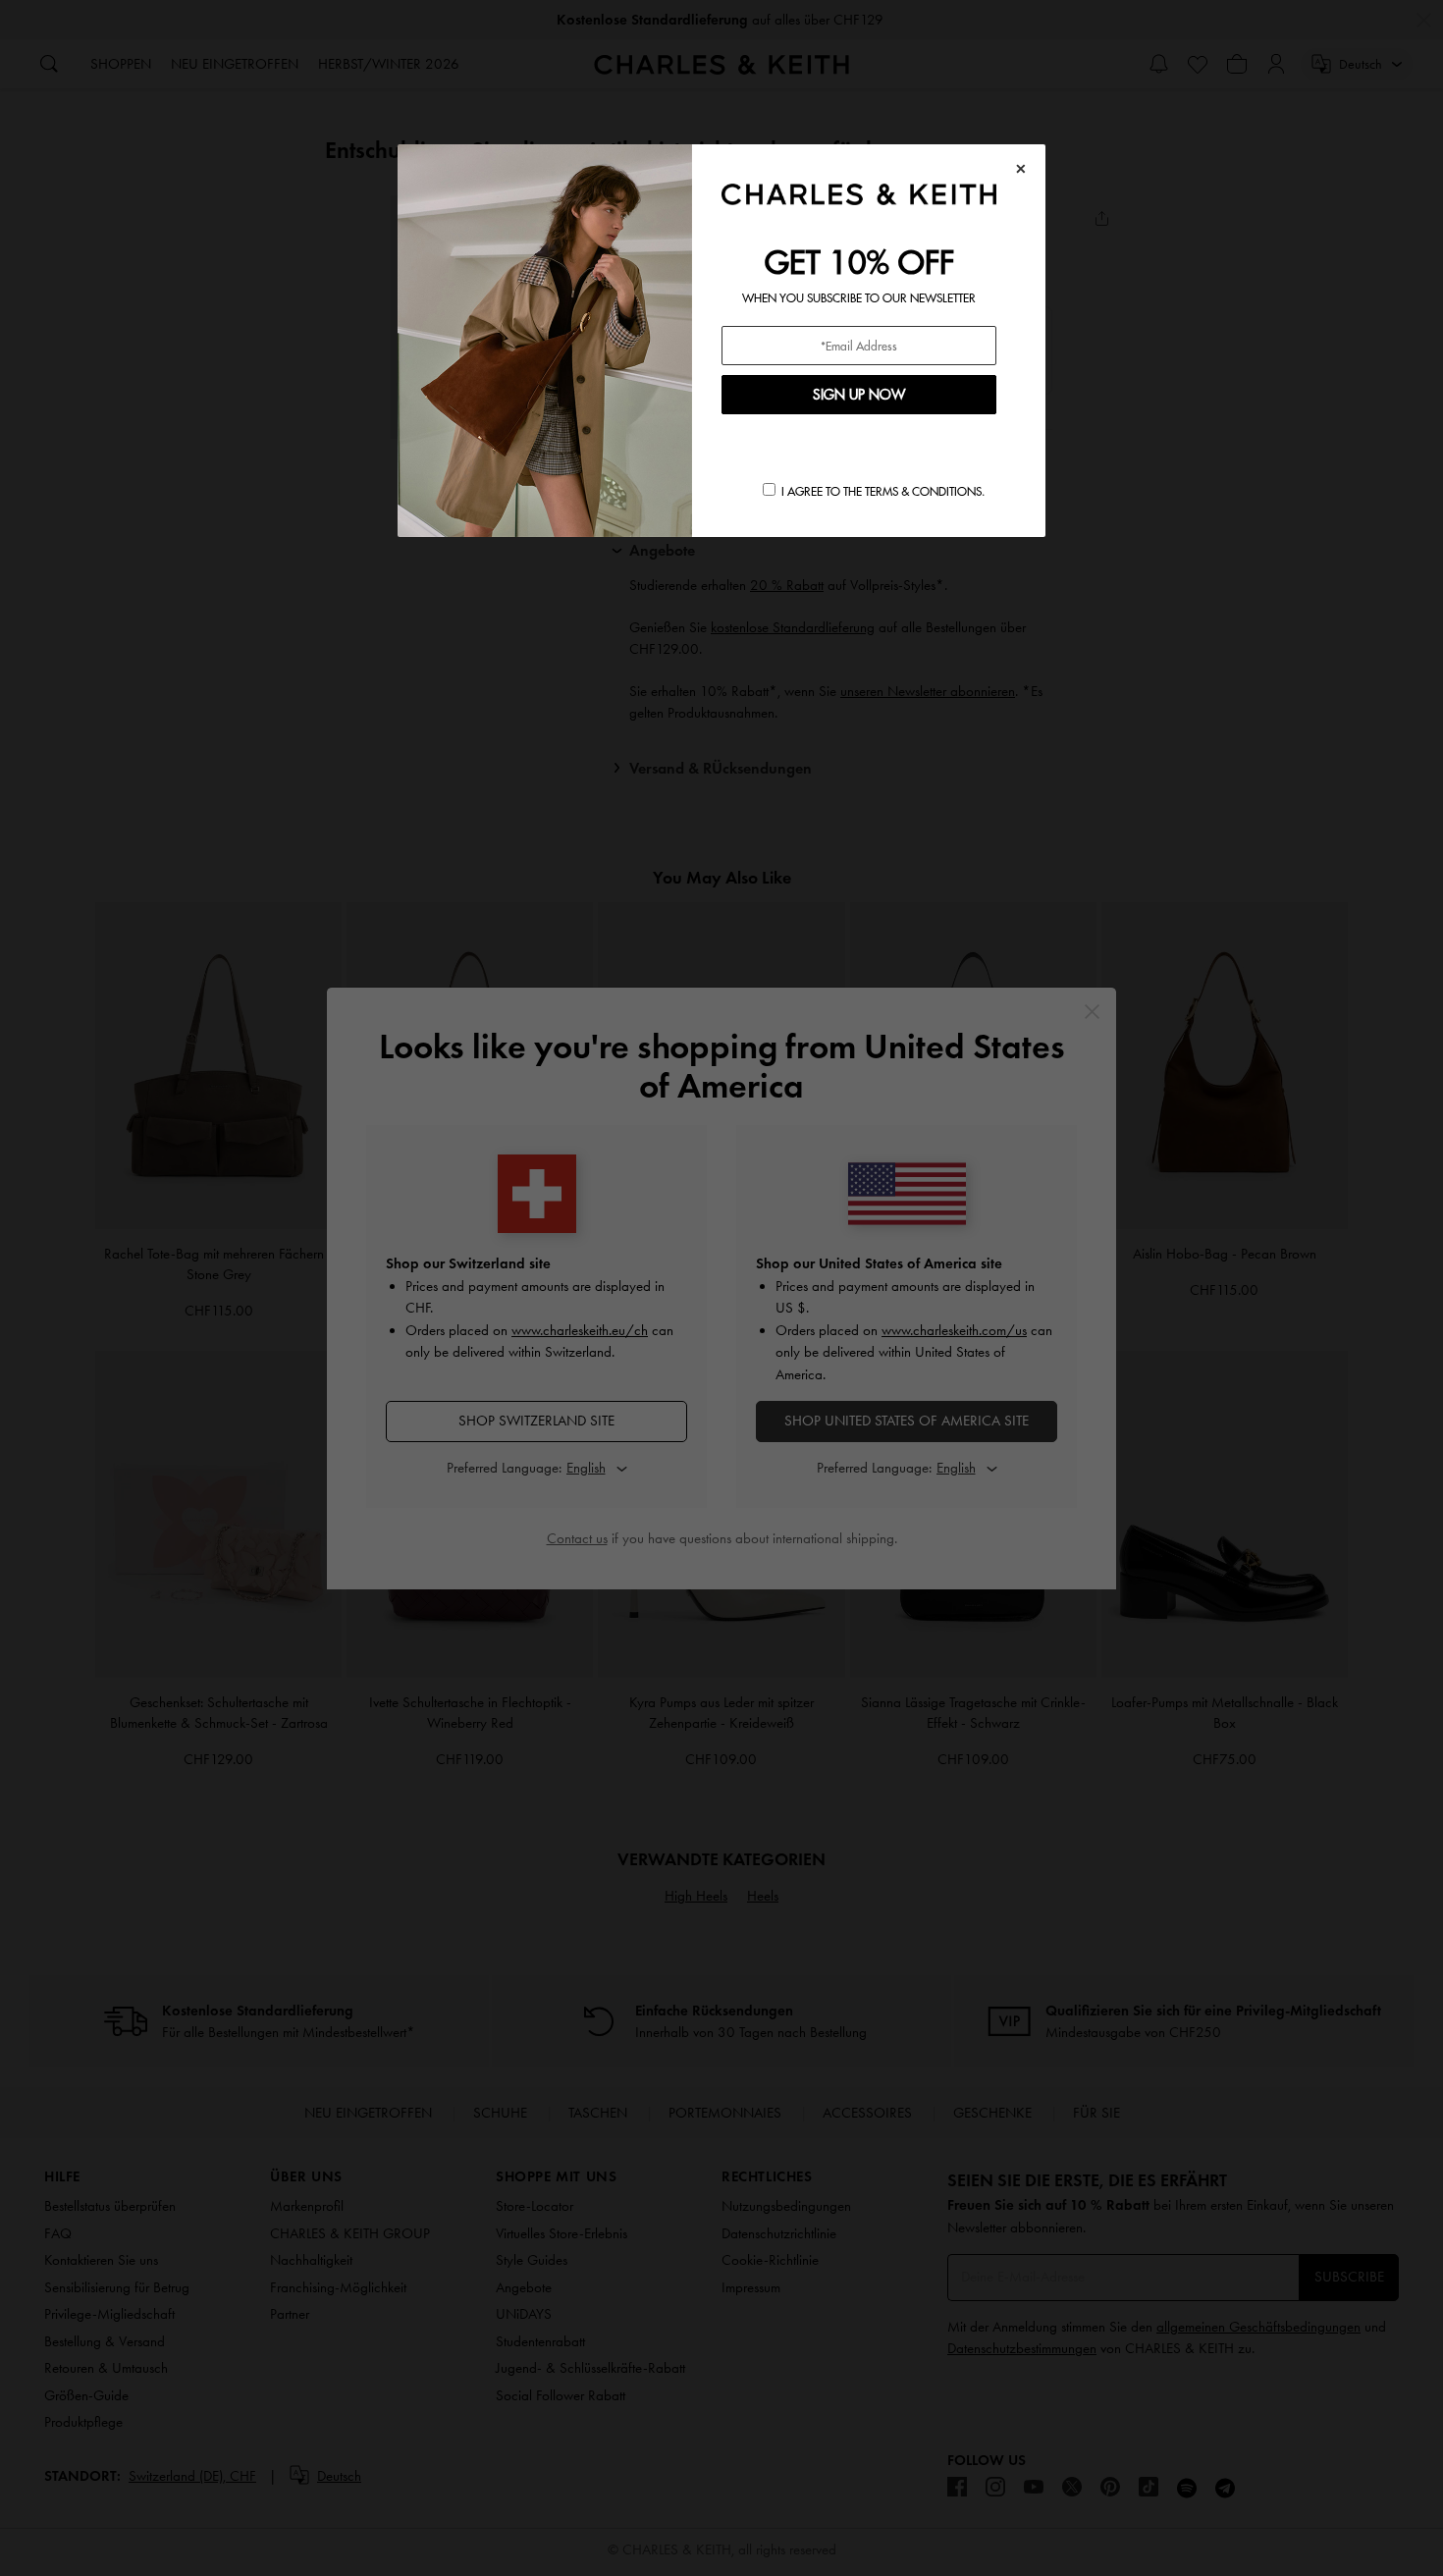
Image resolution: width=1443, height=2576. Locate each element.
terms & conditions (923, 491)
